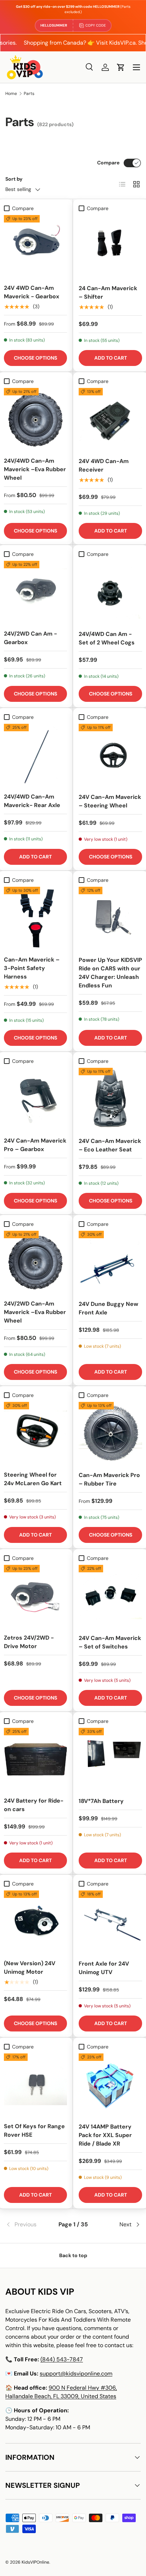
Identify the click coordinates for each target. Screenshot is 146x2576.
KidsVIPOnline (35, 2562)
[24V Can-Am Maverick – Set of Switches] (110, 1597)
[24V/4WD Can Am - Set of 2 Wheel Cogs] (110, 593)
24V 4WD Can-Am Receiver (104, 465)
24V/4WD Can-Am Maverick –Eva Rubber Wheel (35, 469)
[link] (28, 2225)
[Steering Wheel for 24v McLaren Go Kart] (35, 1433)
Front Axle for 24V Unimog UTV (104, 1968)
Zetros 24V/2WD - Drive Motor (29, 1642)
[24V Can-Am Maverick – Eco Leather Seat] (110, 1100)
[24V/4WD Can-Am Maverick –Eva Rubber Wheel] (35, 419)
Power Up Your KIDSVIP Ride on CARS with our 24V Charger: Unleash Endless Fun (110, 973)
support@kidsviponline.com (76, 2374)
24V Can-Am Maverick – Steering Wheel (110, 801)
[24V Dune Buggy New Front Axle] (110, 1262)
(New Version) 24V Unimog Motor (30, 1968)
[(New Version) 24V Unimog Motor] (35, 1922)
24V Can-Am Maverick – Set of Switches (110, 1642)
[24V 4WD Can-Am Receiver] (110, 420)
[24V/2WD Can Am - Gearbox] (35, 592)
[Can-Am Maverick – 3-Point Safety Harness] (35, 918)
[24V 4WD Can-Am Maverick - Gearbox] (35, 247)
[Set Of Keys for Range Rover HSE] (35, 2085)
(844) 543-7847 (62, 2359)
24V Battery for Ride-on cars (34, 1805)
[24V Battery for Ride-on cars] (35, 1759)
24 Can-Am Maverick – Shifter (108, 292)
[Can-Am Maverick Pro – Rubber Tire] (110, 1434)
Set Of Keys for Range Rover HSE (34, 2130)
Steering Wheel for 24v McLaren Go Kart (33, 1479)
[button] (121, 67)
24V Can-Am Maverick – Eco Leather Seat (110, 1145)
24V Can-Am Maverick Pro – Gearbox (35, 1145)
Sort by (14, 179)
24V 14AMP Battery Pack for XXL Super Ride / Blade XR (105, 2135)
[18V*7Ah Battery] (110, 1760)
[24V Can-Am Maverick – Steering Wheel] (110, 756)
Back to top (73, 2255)
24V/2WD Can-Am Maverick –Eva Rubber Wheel (35, 1312)
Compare (108, 163)
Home (11, 94)
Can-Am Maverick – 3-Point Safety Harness (32, 968)
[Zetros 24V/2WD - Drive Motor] (35, 1596)
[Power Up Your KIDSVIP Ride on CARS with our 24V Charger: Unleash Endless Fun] (110, 918)
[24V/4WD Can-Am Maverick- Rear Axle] (35, 755)
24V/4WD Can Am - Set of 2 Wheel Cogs (107, 638)
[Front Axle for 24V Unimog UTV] (110, 1922)
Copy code (96, 25)
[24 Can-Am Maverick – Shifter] (110, 247)
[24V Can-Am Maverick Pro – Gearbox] (35, 1099)
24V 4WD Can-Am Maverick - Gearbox (32, 292)
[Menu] (136, 67)
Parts (29, 94)
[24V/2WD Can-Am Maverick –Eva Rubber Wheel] (35, 1262)
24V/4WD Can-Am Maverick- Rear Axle (32, 801)
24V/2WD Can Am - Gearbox (30, 638)
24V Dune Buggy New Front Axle (108, 1308)
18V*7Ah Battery (101, 1801)
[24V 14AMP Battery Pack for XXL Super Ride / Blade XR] (110, 2085)
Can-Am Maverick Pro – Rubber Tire (109, 1479)
